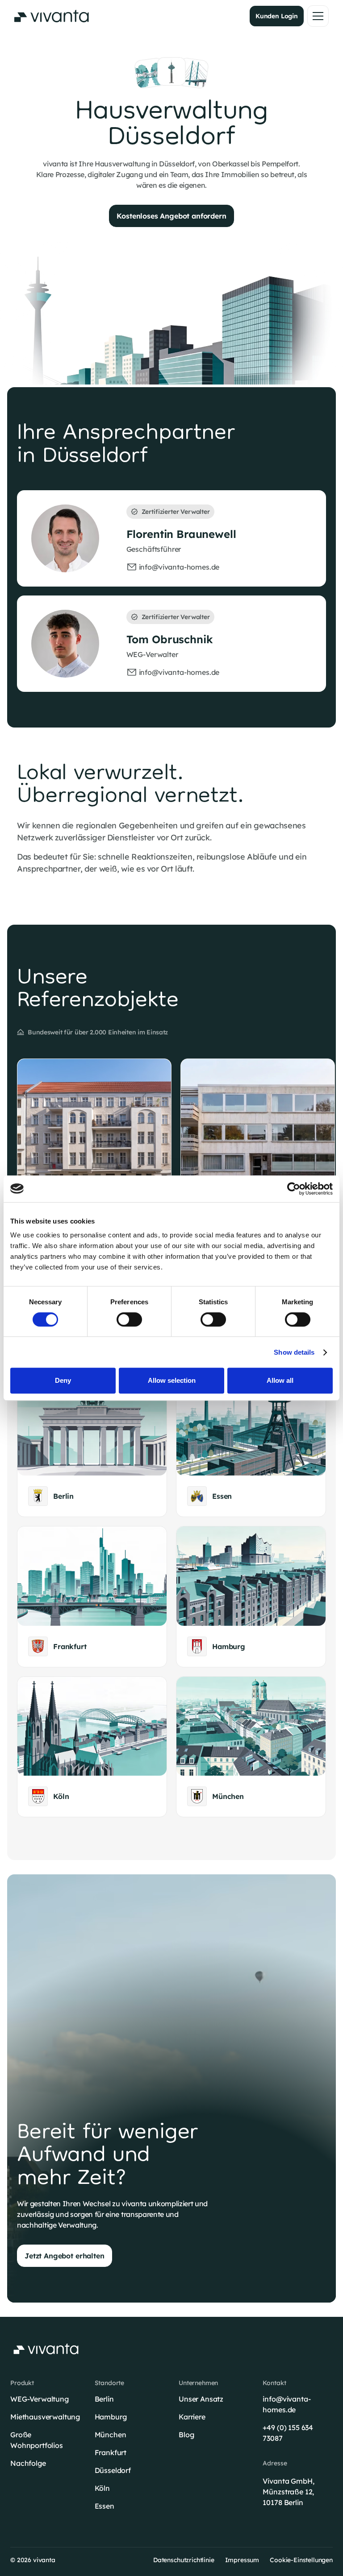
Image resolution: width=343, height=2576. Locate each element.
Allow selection (172, 1380)
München (111, 2435)
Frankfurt (111, 2452)
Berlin (104, 2399)
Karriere (192, 2417)
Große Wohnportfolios (37, 2440)
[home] (52, 16)
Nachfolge (28, 2463)
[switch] (129, 1319)
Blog (186, 2435)
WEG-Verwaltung (40, 2399)
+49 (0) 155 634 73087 (288, 2433)
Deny (63, 1380)
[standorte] (92, 1447)
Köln (102, 2488)
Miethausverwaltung (45, 2417)
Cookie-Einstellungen (301, 2560)
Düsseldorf (113, 2470)
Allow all (280, 1380)
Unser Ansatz (201, 2399)
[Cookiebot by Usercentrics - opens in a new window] (294, 1189)
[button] (318, 16)
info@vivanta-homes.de (287, 2404)
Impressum (242, 2560)
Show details (294, 1352)
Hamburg (111, 2417)
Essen (105, 2506)
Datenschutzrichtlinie (184, 2560)
